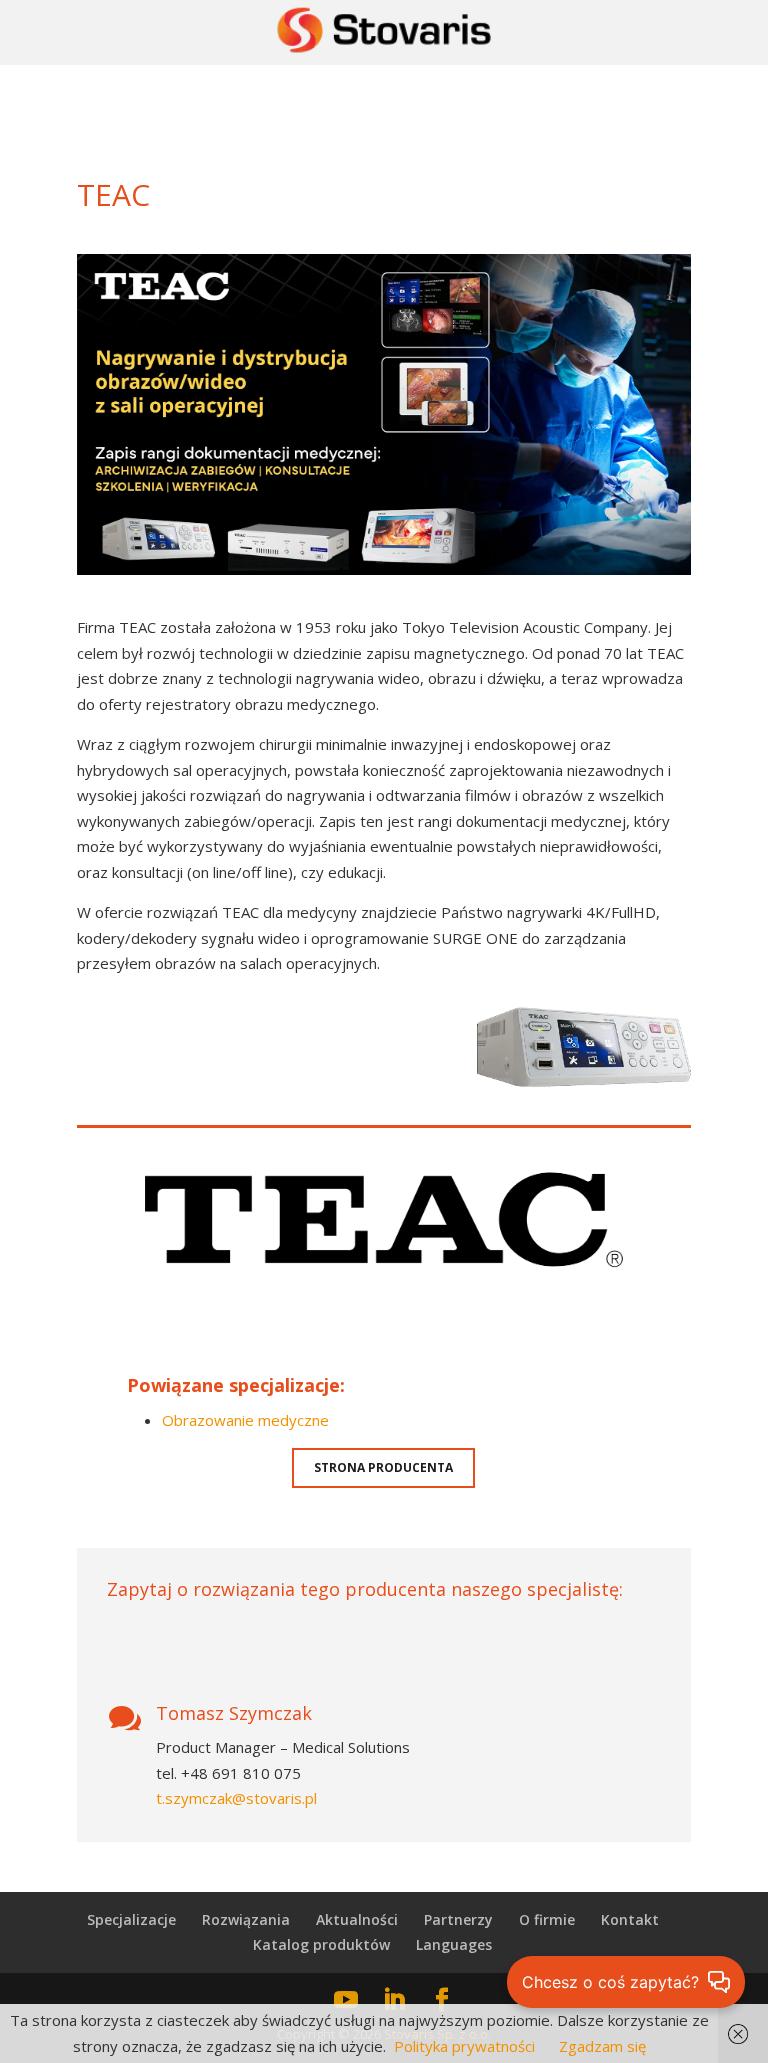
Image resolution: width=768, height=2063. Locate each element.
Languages (454, 1944)
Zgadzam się (602, 2046)
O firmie (547, 1919)
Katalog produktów (321, 1944)
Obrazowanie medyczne (245, 1420)
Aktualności (357, 1919)
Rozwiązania (246, 1919)
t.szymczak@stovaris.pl (236, 1798)
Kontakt (630, 1919)
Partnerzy (458, 1919)
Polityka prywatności (464, 2046)
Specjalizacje (131, 1919)
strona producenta (383, 1467)
